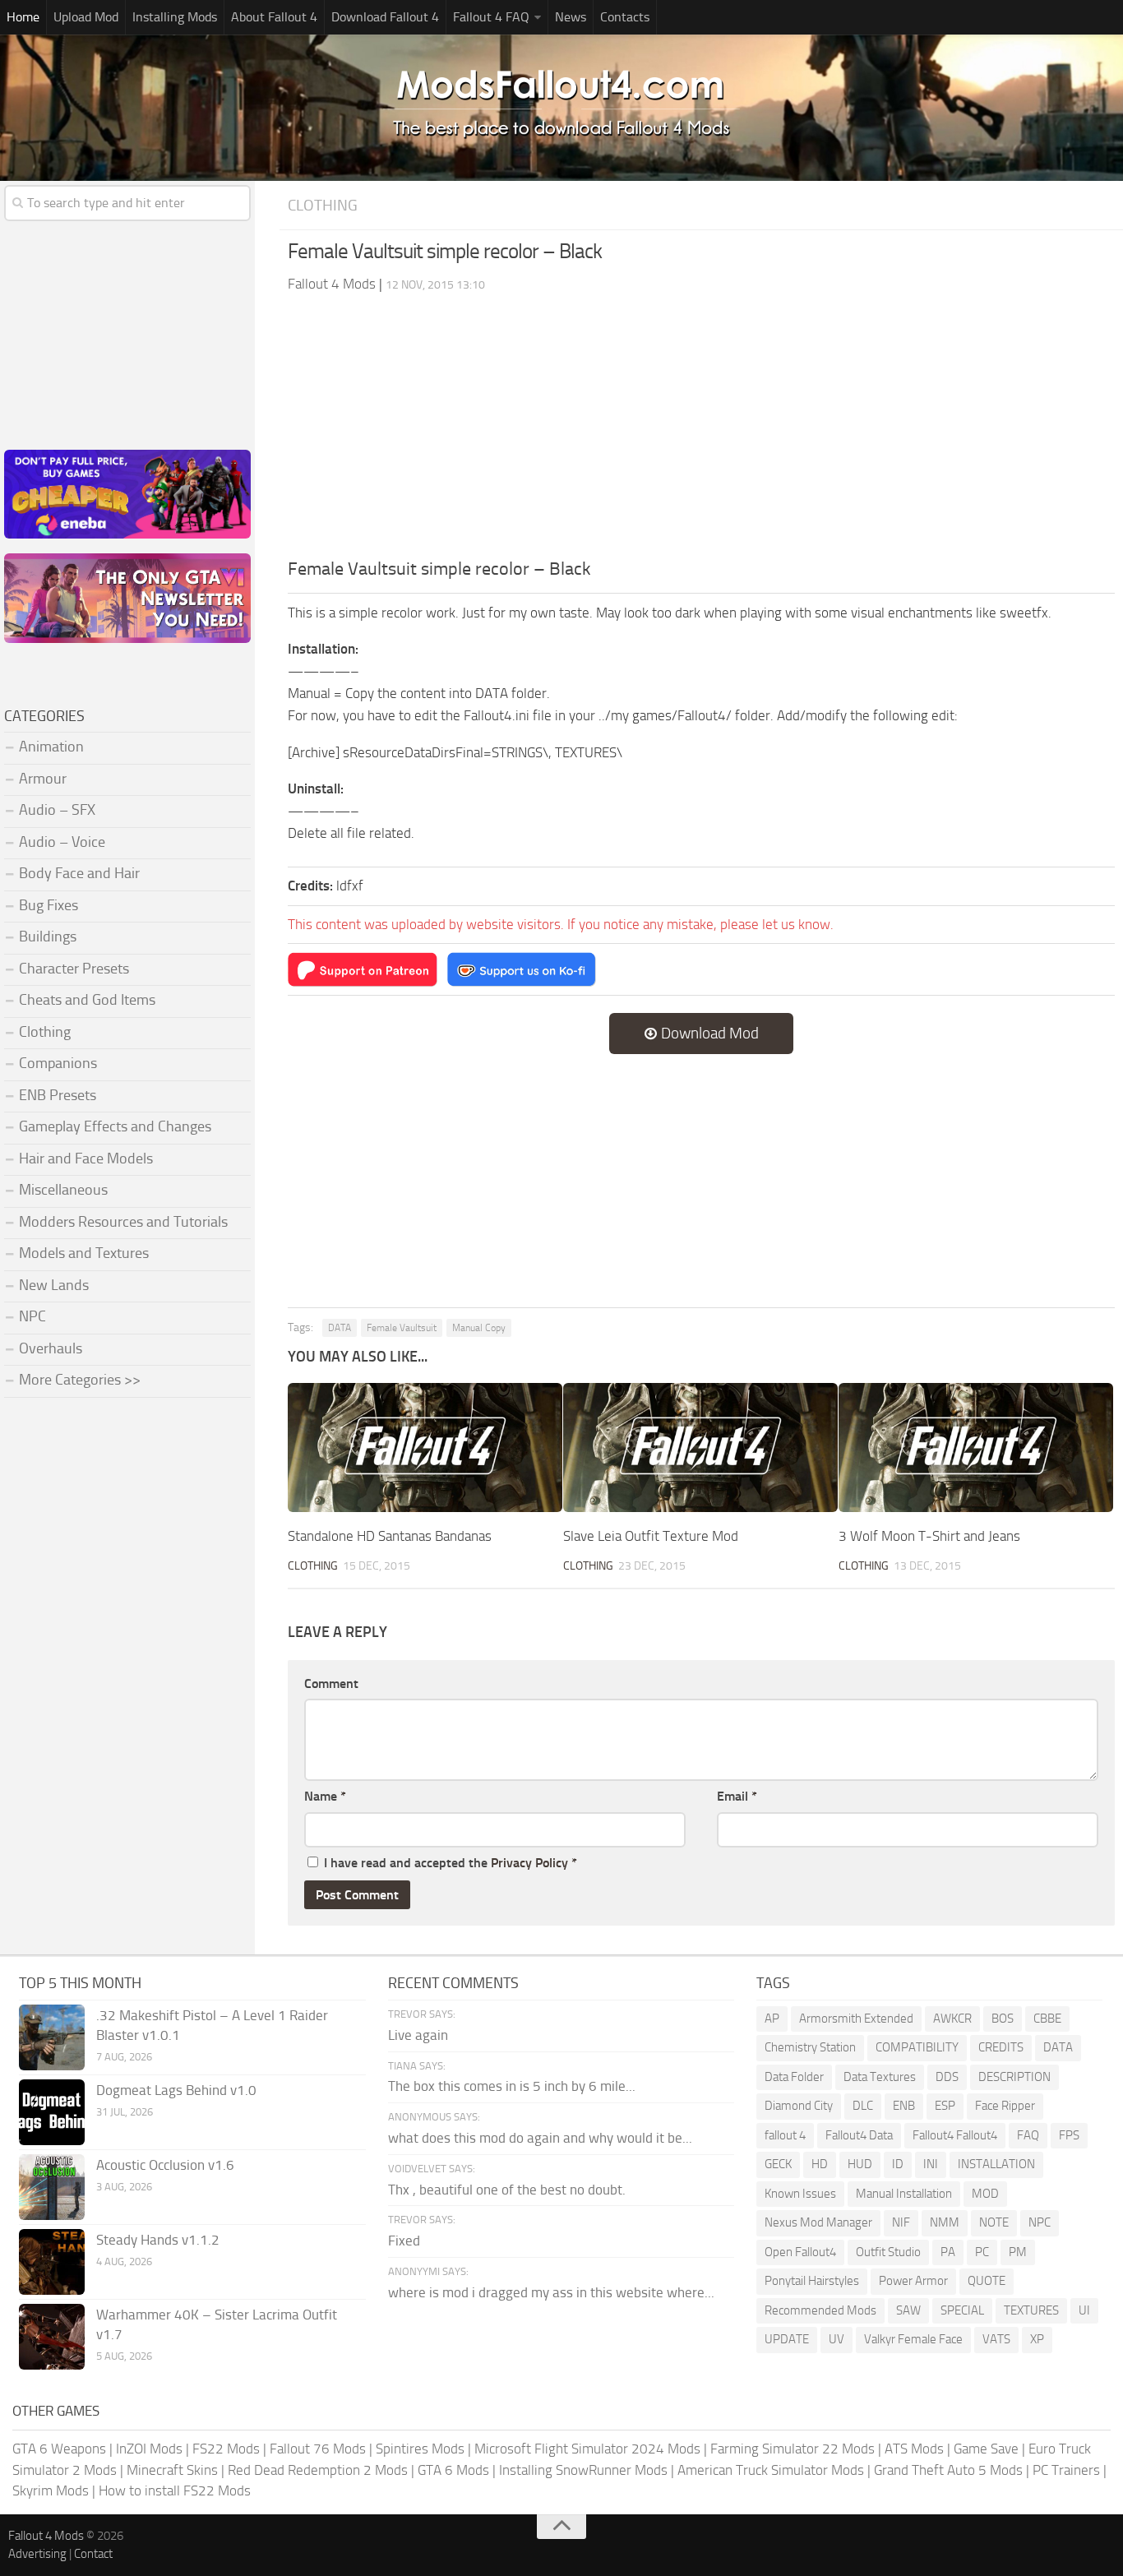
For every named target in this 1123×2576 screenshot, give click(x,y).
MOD (985, 2194)
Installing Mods (175, 17)
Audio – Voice (62, 842)
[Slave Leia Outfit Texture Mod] (700, 1448)
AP (772, 2019)
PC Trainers (1066, 2470)
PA (948, 2252)
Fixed (404, 2241)
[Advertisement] (701, 432)
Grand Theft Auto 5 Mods (948, 2470)
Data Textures (880, 2077)
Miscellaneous (63, 1190)
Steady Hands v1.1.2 (158, 2240)
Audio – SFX (57, 810)
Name (325, 1796)
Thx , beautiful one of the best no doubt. (507, 2190)
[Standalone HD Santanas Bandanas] (425, 1448)
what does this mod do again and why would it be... (540, 2138)
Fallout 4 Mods (46, 2536)
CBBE (1047, 2019)
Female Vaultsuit (402, 1328)
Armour (43, 779)
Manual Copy (479, 1328)
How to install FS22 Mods (175, 2490)
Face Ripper (1005, 2106)
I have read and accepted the (451, 1863)
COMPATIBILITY (917, 2047)
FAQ (1028, 2135)
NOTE (994, 2222)
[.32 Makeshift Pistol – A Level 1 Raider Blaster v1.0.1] (52, 2037)
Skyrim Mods (51, 2490)
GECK (778, 2164)
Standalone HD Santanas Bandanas (390, 1536)
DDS (947, 2077)
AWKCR (952, 2019)
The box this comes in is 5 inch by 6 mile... (512, 2086)
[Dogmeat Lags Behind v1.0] (52, 2112)
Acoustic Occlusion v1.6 (165, 2165)
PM (1018, 2252)
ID (898, 2164)
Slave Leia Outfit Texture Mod (651, 1536)
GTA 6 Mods (453, 2470)
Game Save (986, 2449)
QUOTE (987, 2281)
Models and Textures (84, 1253)
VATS (996, 2339)
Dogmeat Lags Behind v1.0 (176, 2090)
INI (931, 2164)
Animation (51, 747)
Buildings (48, 937)
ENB (904, 2106)
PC (982, 2252)
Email (737, 1796)
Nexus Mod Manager (818, 2222)
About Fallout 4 (274, 17)
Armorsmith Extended (856, 2019)
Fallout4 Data (859, 2135)
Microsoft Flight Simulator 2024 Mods (587, 2449)
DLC (863, 2106)
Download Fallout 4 (385, 17)
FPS (1069, 2135)
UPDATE (787, 2339)
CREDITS (1001, 2047)
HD (820, 2164)
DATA (340, 1328)
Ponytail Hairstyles (812, 2281)
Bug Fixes (49, 905)
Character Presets (74, 969)
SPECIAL (962, 2310)
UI (1084, 2310)
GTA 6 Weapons (59, 2449)
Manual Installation (904, 2194)
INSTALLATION (996, 2164)
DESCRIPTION (1014, 2077)
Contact (93, 2554)
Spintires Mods (420, 2449)
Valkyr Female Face (913, 2339)
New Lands (54, 1285)
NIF (901, 2222)
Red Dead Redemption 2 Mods (318, 2470)
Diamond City (799, 2106)
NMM (945, 2222)
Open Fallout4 (800, 2252)
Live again (418, 2035)
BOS (1003, 2019)
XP (1037, 2339)
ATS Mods (914, 2449)
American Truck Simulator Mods (771, 2470)
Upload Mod (86, 17)
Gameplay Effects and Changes (115, 1126)
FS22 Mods (226, 2449)
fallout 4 (785, 2135)
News (571, 17)
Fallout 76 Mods (318, 2449)
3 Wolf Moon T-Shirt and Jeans (929, 1536)
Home (23, 17)
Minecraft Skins (172, 2470)
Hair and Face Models (86, 1159)
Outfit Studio (888, 2252)
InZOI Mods (149, 2449)
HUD (860, 2164)
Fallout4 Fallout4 (955, 2135)
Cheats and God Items (87, 1000)
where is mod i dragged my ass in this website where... (551, 2292)
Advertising (37, 2554)
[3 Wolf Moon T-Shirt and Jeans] (976, 1448)
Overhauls (51, 1348)
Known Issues (800, 2194)
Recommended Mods (820, 2310)
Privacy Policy (529, 1863)
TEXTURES (1031, 2310)
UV (836, 2339)
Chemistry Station (810, 2047)
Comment (331, 1683)
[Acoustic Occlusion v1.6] (52, 2187)
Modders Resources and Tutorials (123, 1222)
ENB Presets (58, 1095)
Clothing (323, 205)
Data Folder (794, 2077)
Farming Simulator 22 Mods (793, 2449)
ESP (945, 2106)
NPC (32, 1316)
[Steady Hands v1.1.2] (52, 2262)
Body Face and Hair (79, 873)
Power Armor (913, 2281)
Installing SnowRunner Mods (583, 2470)
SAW (908, 2310)
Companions (58, 1063)
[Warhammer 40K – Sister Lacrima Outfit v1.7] (52, 2337)
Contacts (625, 17)
